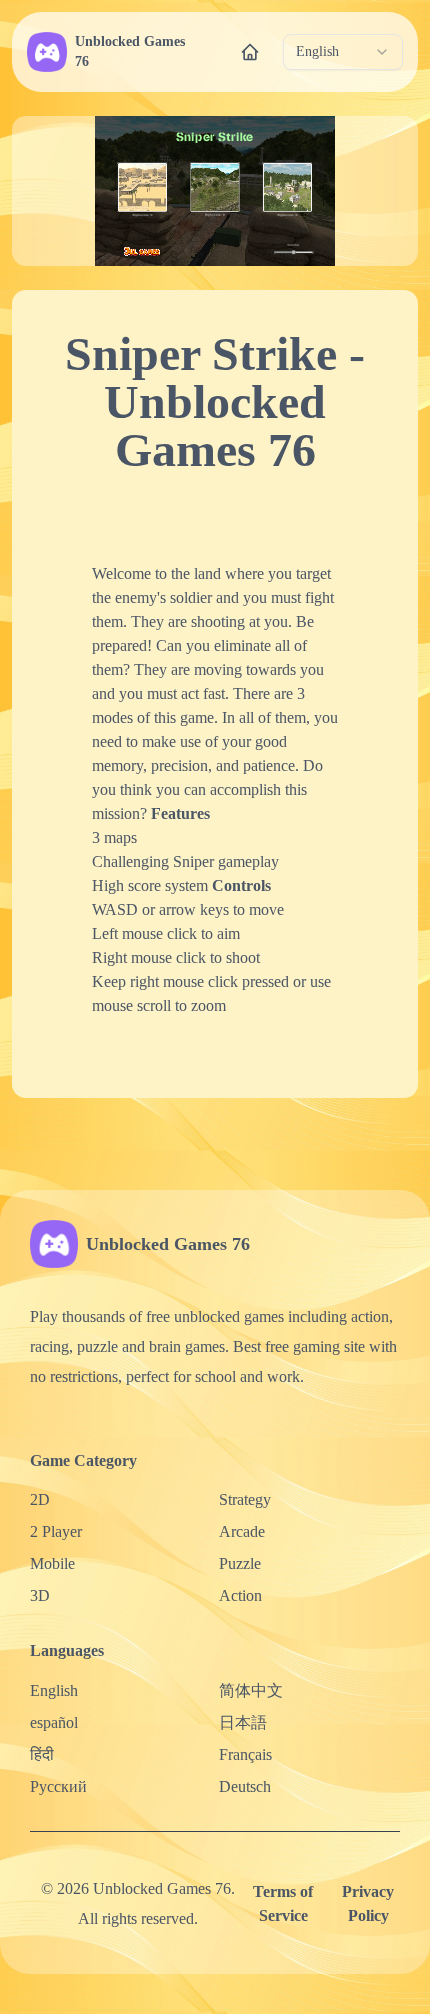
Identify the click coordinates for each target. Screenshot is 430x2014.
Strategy (245, 1499)
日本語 (243, 1722)
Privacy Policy (368, 1903)
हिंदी (42, 1754)
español (54, 1722)
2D (40, 1499)
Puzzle (240, 1563)
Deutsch (245, 1786)
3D (40, 1595)
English (54, 1690)
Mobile (52, 1563)
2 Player (56, 1531)
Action (240, 1595)
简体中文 (251, 1690)
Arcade (242, 1531)
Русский (58, 1786)
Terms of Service (283, 1903)
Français (245, 1754)
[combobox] (343, 52)
